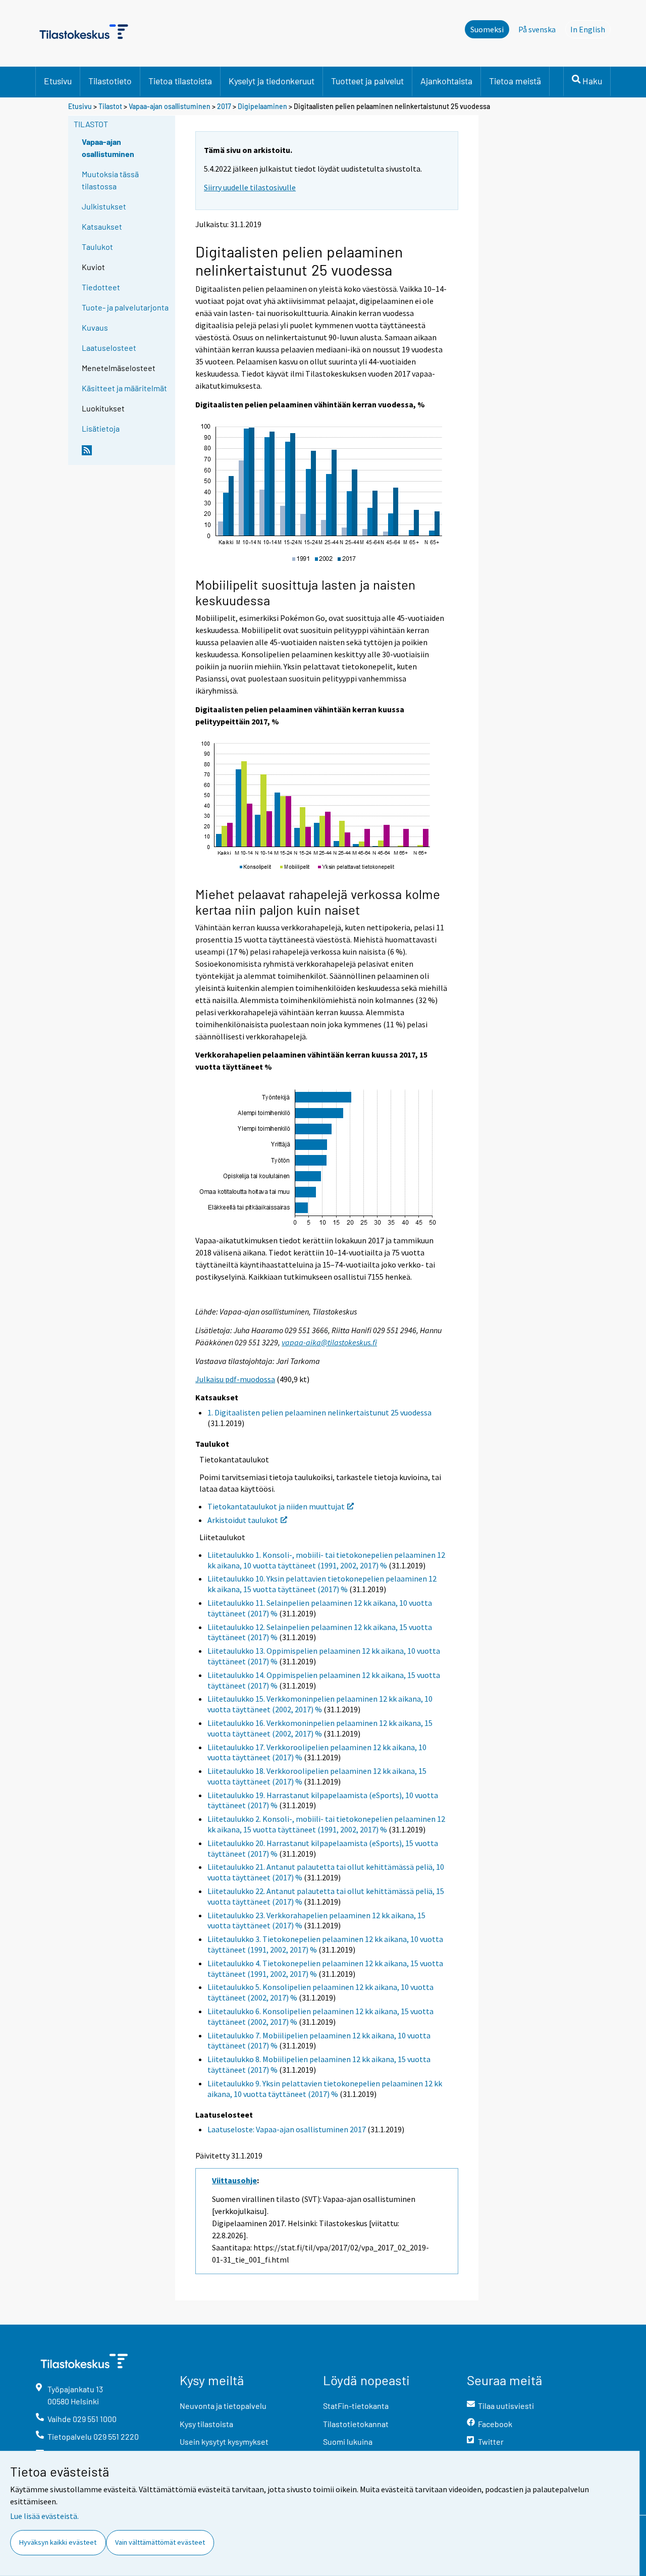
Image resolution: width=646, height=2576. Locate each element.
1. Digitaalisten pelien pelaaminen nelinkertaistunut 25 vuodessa (319, 1412)
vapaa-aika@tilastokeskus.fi (329, 1342)
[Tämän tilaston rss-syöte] (126, 454)
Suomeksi (487, 29)
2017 (224, 106)
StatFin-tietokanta (356, 2406)
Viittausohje (234, 2180)
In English (590, 29)
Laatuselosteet (109, 348)
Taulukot (97, 247)
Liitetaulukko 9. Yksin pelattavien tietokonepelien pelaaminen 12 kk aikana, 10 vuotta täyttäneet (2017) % (325, 2089)
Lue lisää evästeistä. (44, 2516)
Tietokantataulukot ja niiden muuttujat (276, 1506)
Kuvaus (95, 327)
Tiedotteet (101, 287)
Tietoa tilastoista (180, 81)
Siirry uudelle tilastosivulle (250, 187)
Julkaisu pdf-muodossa (235, 1379)
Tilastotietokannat (356, 2424)
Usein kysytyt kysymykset (224, 2441)
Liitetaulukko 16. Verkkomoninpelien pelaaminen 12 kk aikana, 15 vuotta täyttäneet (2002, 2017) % (320, 1728)
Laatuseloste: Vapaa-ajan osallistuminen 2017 (287, 2129)
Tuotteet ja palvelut (367, 81)
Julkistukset (104, 206)
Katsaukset (102, 226)
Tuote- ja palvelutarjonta (125, 307)
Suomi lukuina (348, 2441)
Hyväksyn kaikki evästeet (58, 2542)
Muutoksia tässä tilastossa (110, 180)
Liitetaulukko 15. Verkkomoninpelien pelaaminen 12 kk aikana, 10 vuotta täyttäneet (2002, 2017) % (320, 1704)
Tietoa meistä (515, 81)
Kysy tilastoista (206, 2424)
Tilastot (110, 106)
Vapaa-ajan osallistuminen (170, 106)
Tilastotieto (110, 81)
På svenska (537, 29)
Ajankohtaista (446, 81)
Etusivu (58, 81)
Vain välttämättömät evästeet (160, 2542)
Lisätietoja (101, 428)
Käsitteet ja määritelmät (124, 388)
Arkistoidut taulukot (243, 1520)
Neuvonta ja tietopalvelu (223, 2406)
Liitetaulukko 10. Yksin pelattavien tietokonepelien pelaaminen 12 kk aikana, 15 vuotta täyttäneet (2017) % (322, 1584)
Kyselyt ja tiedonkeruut (272, 81)
